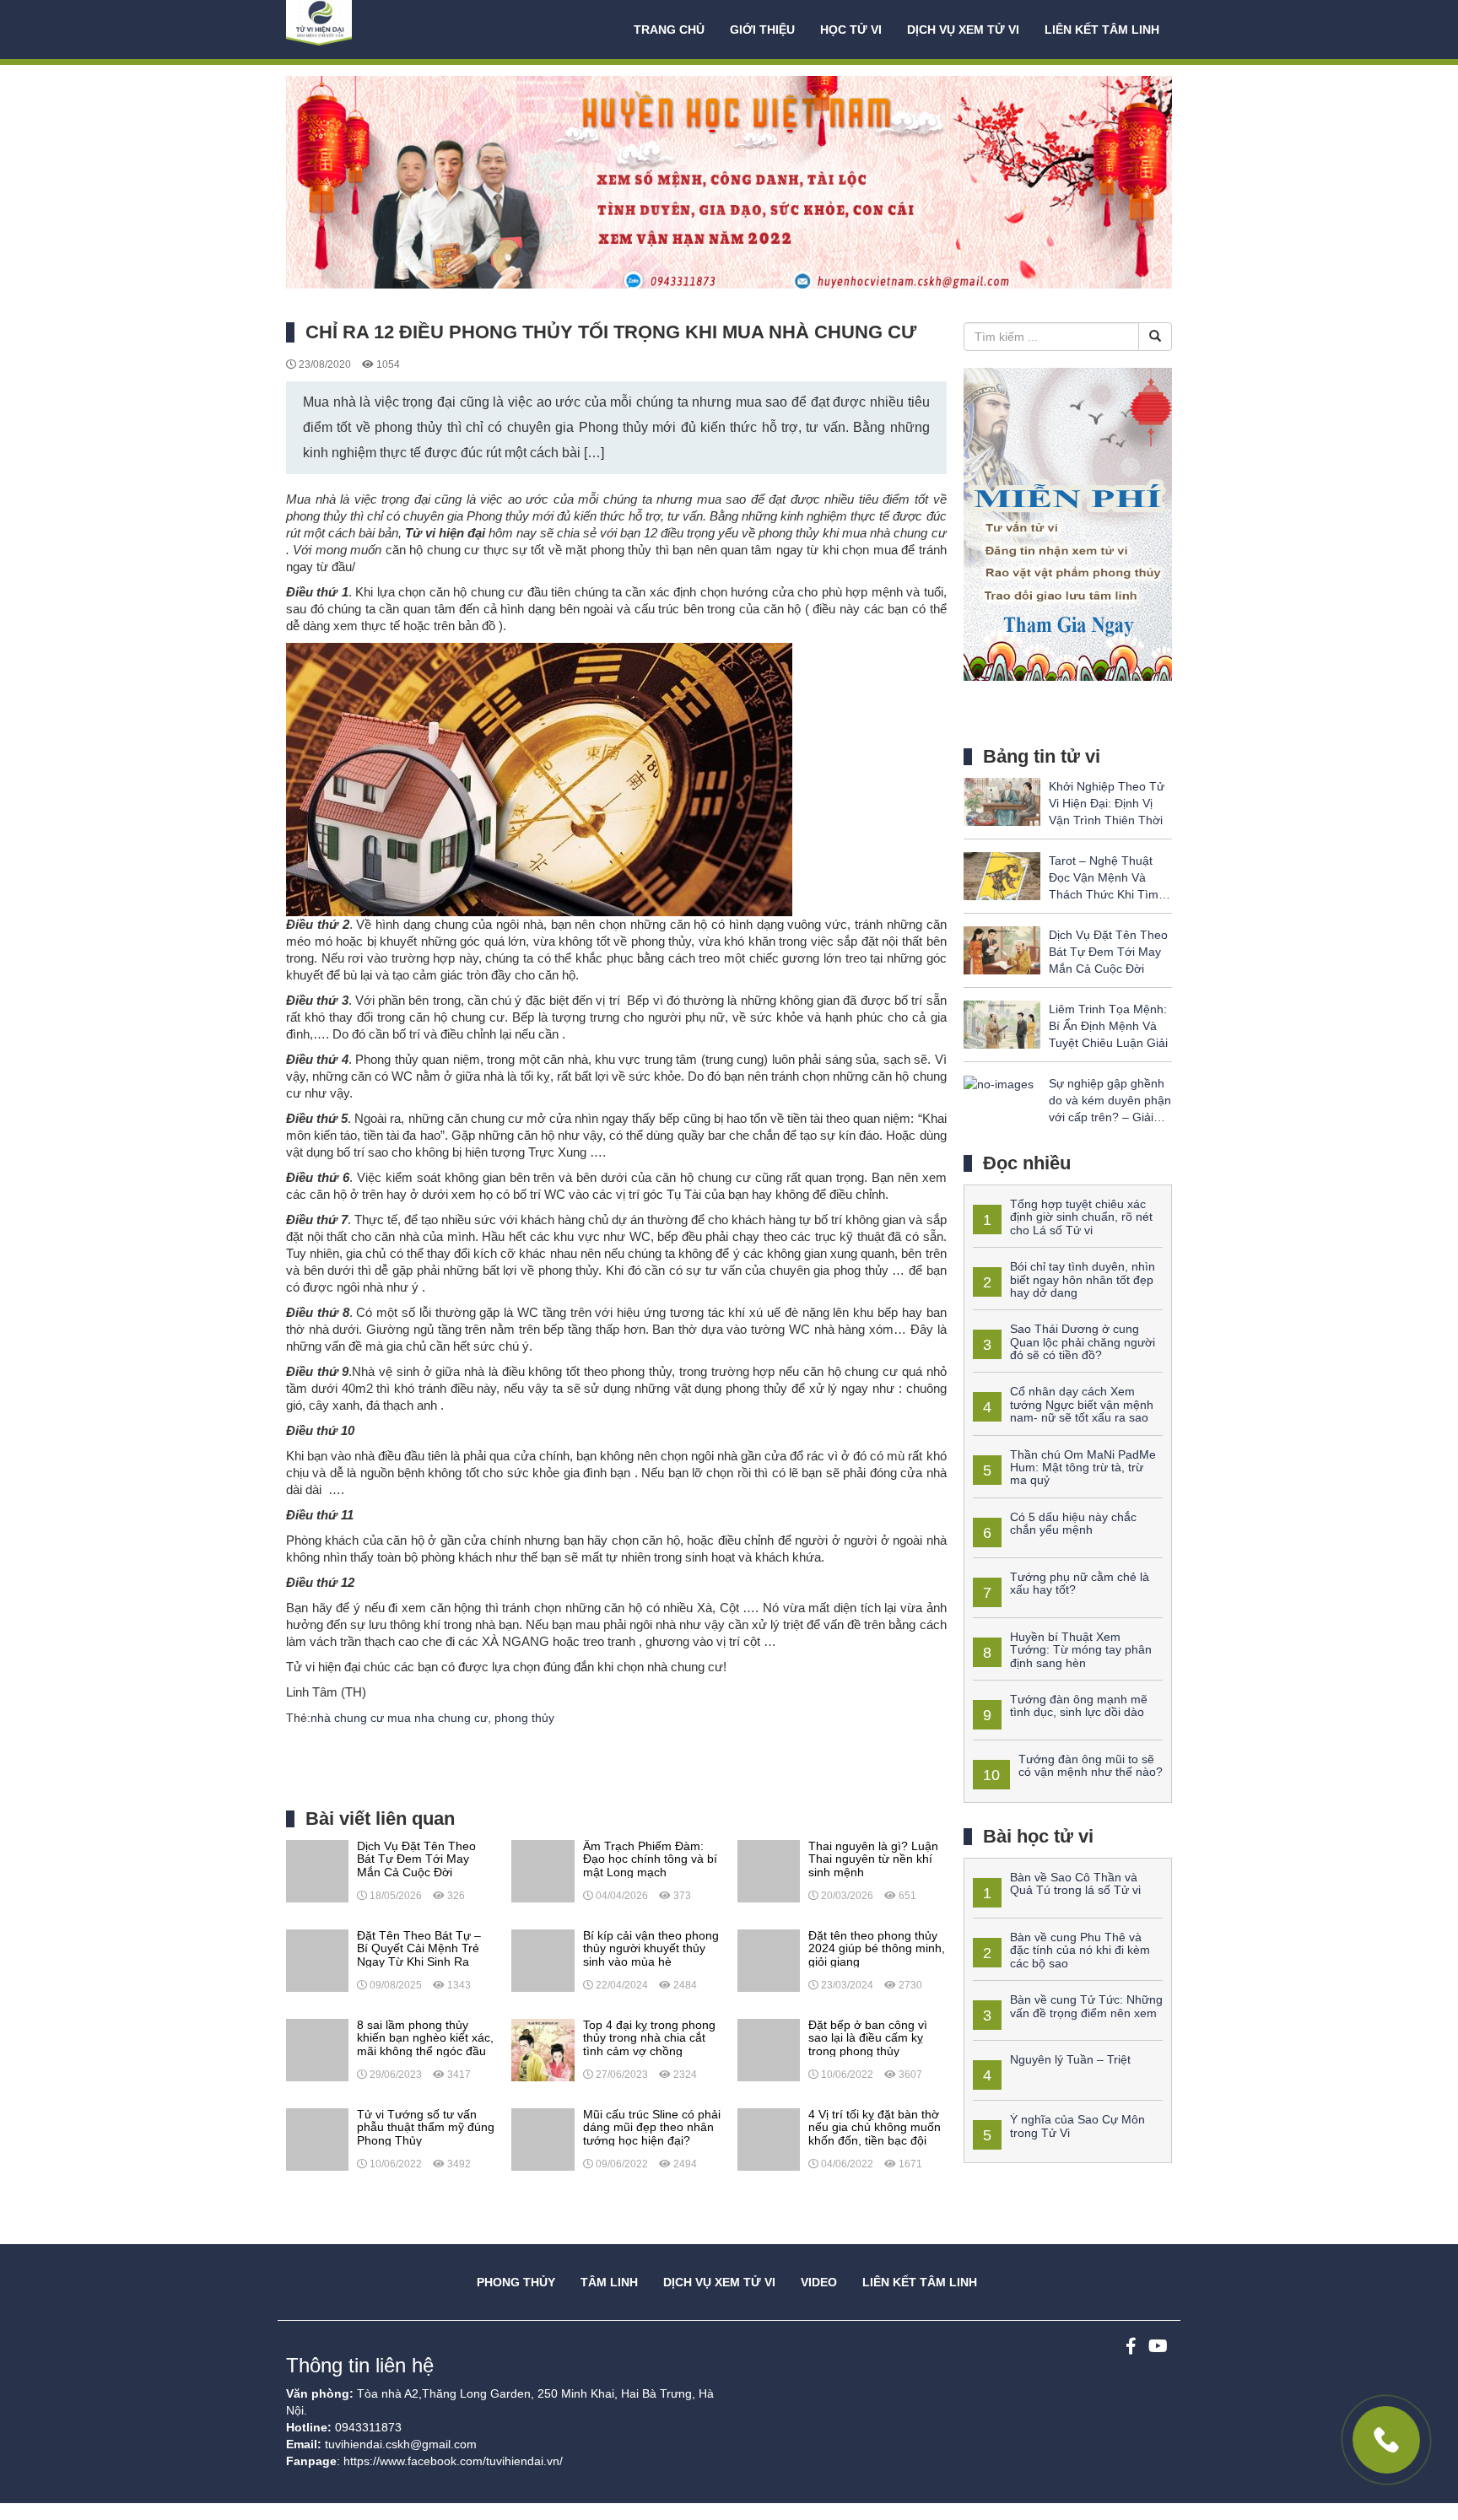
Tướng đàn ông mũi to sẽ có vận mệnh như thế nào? (1091, 1765)
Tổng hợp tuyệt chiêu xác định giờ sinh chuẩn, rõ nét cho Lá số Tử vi (1081, 1217)
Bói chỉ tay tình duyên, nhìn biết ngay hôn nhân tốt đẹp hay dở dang (1083, 1279)
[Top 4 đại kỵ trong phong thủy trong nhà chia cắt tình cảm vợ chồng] (543, 2049)
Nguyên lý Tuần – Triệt (1070, 2059)
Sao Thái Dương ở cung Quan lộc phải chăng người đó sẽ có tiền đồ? (1083, 1342)
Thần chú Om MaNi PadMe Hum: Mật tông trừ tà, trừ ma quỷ (1083, 1468)
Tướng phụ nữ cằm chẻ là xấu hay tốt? (1080, 1583)
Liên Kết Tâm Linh (920, 2282)
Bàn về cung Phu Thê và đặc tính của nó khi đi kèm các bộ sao (1080, 1950)
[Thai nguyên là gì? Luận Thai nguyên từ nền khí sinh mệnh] (769, 1870)
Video (819, 2282)
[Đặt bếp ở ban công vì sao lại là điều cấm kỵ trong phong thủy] (769, 2049)
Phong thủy (516, 2282)
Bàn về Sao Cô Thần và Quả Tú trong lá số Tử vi (1075, 1883)
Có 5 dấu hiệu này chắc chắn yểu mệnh (1073, 1523)
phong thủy (524, 1718)
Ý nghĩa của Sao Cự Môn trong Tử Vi (1077, 2126)
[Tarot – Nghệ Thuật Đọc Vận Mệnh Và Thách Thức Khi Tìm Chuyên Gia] (1002, 875)
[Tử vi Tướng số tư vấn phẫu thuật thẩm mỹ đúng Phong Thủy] (317, 2139)
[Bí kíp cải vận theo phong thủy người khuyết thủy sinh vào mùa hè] (543, 1960)
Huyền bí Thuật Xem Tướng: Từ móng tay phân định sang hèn (1081, 1650)
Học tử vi (851, 30)
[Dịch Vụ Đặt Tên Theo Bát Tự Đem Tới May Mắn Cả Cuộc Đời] (317, 1870)
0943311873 (368, 2427)
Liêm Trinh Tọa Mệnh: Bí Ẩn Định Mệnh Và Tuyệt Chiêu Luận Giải (1108, 1026)
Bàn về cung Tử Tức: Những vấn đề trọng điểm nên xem (1086, 2006)
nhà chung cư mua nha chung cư (399, 1718)
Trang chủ (669, 30)
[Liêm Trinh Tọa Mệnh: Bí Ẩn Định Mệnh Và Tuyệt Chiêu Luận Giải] (1002, 1023)
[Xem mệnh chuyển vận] (370, 30)
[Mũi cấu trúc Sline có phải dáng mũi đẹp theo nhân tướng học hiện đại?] (543, 2139)
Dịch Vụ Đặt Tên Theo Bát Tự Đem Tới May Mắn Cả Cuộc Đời (1108, 952)
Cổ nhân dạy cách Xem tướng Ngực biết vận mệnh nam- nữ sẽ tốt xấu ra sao (1082, 1404)
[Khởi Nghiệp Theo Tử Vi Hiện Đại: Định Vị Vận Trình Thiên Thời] (1002, 801)
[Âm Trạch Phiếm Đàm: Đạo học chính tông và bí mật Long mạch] (543, 1870)
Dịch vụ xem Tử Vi (963, 30)
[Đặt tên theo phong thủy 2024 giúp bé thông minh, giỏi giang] (769, 1960)
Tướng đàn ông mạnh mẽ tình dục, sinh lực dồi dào (1079, 1705)
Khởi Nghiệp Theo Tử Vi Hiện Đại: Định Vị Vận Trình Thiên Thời (1107, 803)
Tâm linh (609, 2282)
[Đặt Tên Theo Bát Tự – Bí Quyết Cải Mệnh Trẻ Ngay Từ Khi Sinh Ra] (317, 1960)
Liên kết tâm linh (1102, 30)
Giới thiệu (762, 30)
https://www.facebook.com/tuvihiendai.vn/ (453, 2461)
